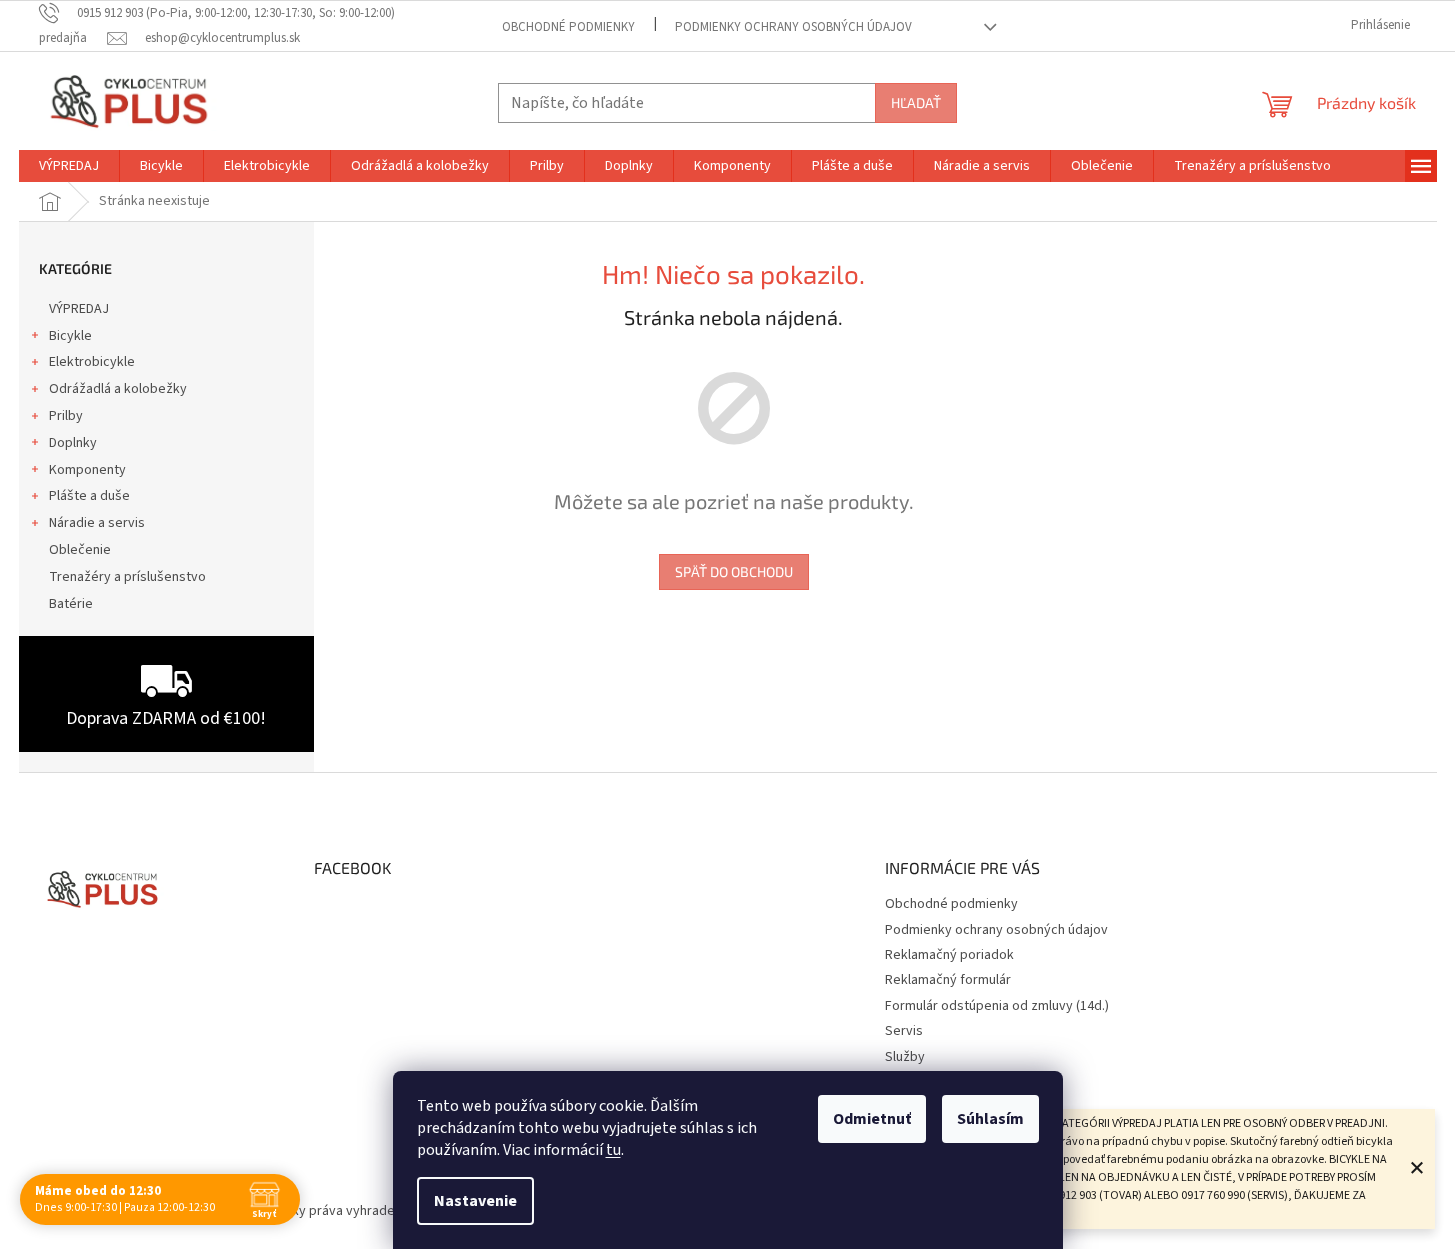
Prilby (66, 416)
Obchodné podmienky (568, 27)
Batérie (71, 604)
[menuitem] (69, 166)
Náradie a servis (97, 523)
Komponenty (87, 470)
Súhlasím (990, 1119)
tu (613, 1150)
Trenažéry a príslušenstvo (127, 577)
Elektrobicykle (92, 362)
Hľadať (916, 102)
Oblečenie (80, 550)
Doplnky (73, 443)
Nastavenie (475, 1201)
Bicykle (70, 336)
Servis (904, 1031)
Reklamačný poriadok (949, 955)
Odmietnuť (872, 1119)
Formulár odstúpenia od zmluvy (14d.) (997, 1006)
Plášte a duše (89, 496)
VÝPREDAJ (79, 309)
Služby (905, 1057)
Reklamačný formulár (948, 980)
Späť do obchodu (734, 571)
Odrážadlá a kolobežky (118, 389)
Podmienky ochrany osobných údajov (793, 27)
